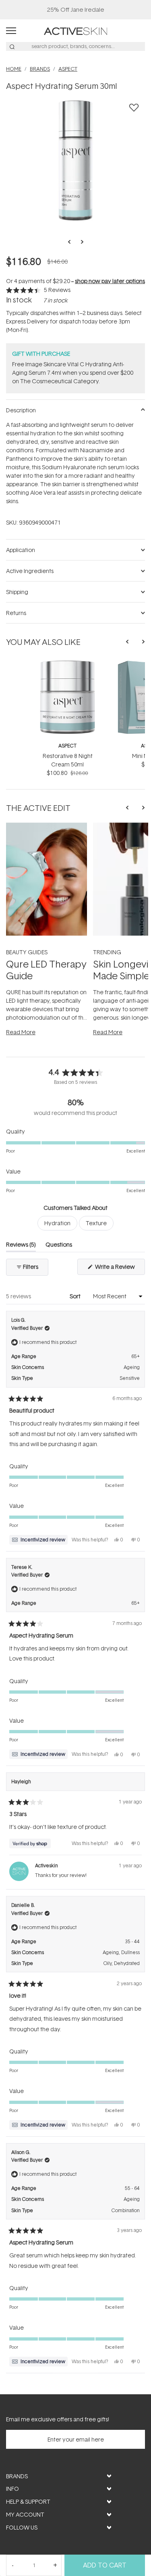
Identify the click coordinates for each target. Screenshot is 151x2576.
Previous (72, 242)
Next (80, 242)
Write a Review (119, 1269)
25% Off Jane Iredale (76, 9)
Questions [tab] (59, 1246)
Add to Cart (105, 2565)
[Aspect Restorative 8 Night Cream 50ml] (67, 664)
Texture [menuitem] (96, 1223)
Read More (21, 1032)
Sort (76, 1296)
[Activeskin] (75, 30)
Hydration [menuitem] (57, 1223)
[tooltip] (38, 1540)
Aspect (67, 746)
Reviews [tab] (21, 1246)
